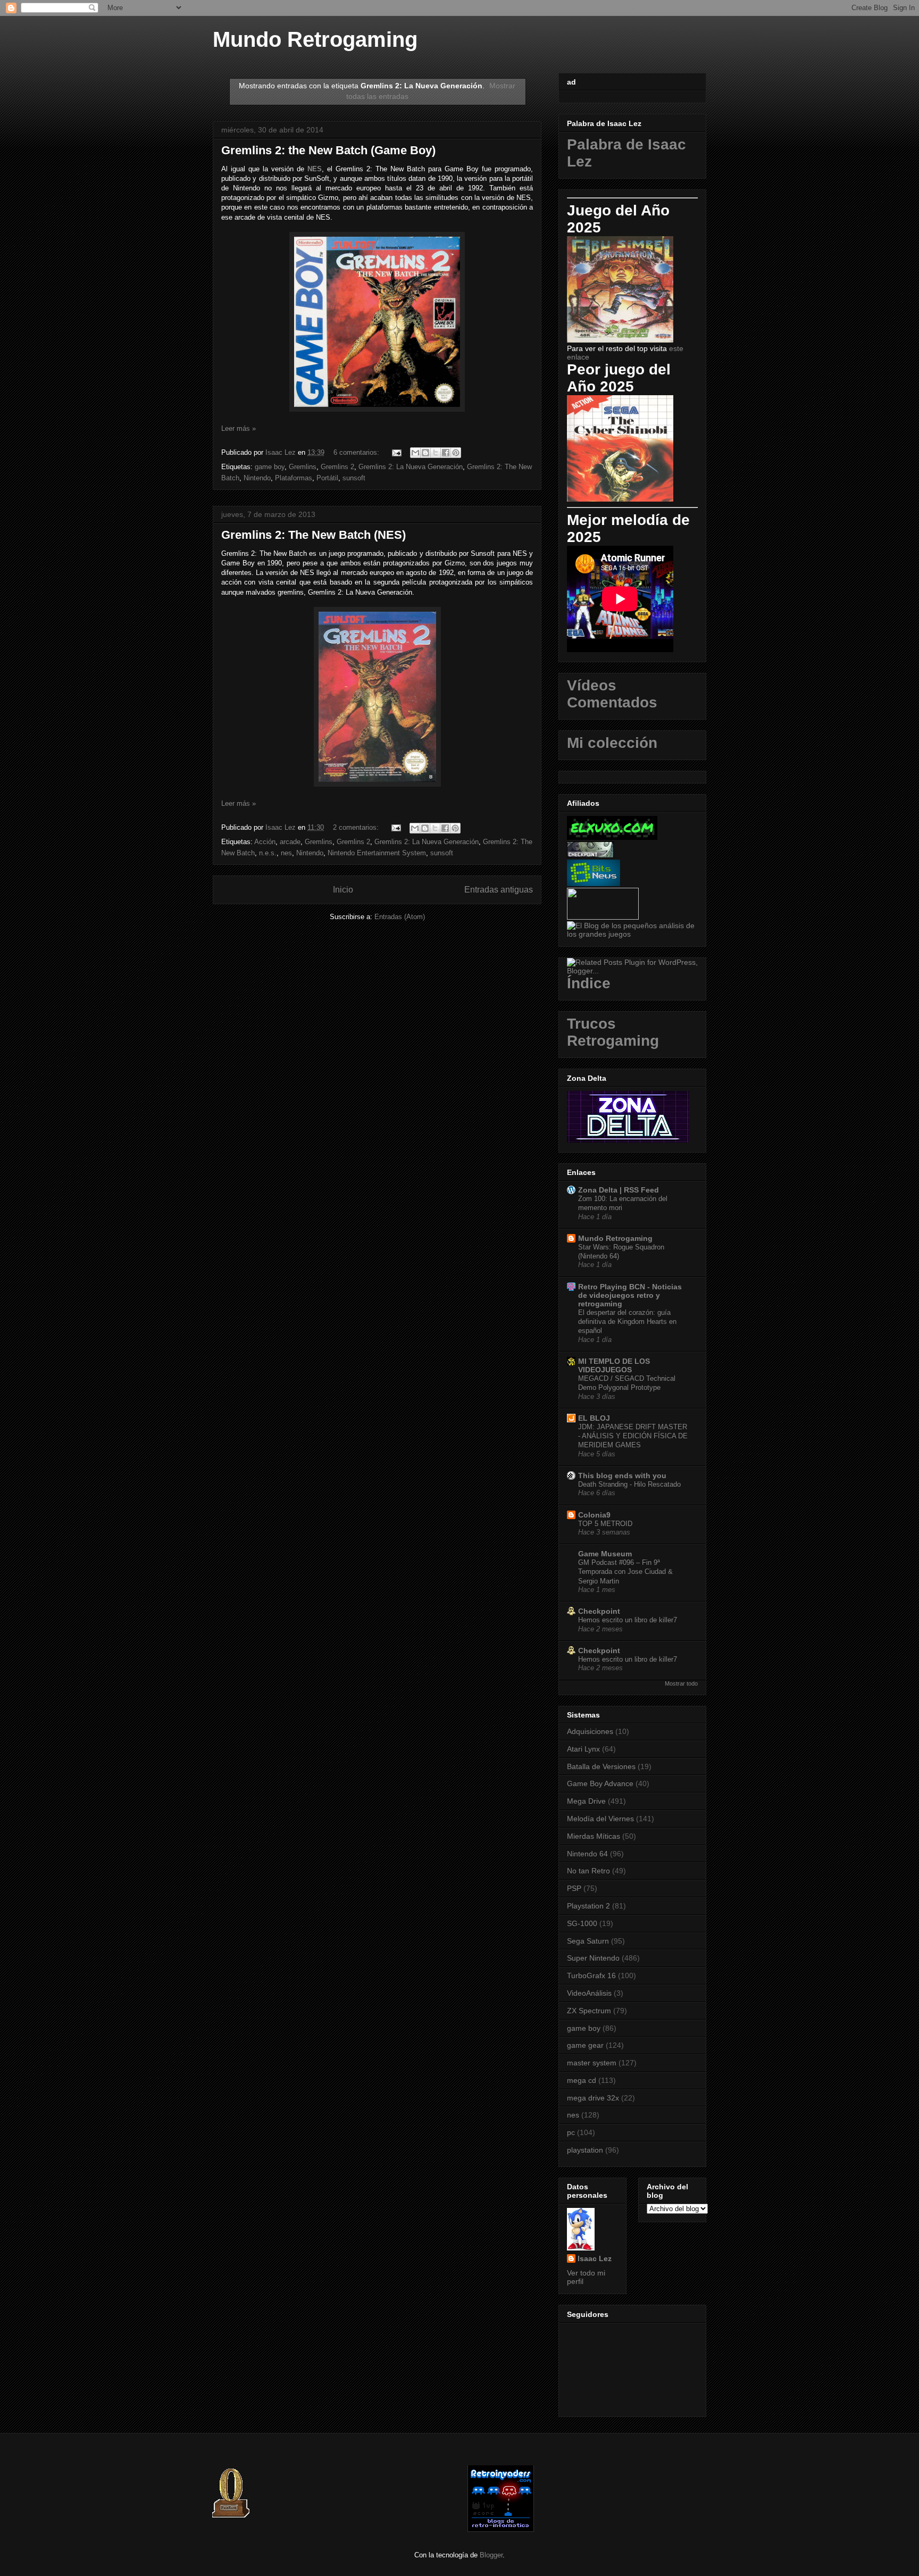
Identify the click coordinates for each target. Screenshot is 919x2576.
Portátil (327, 478)
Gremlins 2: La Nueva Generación (411, 467)
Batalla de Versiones (601, 1766)
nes (286, 853)
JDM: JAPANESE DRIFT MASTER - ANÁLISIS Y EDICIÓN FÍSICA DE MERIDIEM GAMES (633, 1436)
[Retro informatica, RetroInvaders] (501, 2529)
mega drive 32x (593, 2098)
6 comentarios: (357, 452)
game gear (585, 2045)
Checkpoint (599, 1611)
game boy (270, 467)
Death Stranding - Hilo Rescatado (629, 1484)
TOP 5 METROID (605, 1524)
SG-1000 (582, 1923)
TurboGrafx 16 (591, 1975)
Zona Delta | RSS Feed (619, 1190)
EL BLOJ (594, 1418)
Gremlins (303, 467)
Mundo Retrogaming (315, 39)
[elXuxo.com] (612, 837)
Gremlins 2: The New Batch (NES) (314, 535)
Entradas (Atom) (400, 917)
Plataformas (294, 478)
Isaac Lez (595, 2258)
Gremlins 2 (337, 467)
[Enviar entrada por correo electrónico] (396, 452)
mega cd (582, 2080)
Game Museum (605, 1554)
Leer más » (239, 428)
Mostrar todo (681, 1683)
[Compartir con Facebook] (446, 453)
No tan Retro (588, 1871)
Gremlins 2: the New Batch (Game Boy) (328, 150)
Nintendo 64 (587, 1854)
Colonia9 (594, 1515)
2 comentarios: (357, 827)
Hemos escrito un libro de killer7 (628, 1620)
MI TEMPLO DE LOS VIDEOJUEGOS (614, 1365)
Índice (589, 983)
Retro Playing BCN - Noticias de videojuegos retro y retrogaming (630, 1295)
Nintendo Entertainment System (377, 853)
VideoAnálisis (589, 1993)
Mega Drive (586, 1801)
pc (571, 2132)
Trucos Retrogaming (613, 1032)
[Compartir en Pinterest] (456, 453)
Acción (265, 842)
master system (592, 2063)
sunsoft (354, 478)
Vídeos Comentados (612, 694)
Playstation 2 (588, 1906)
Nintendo (257, 478)
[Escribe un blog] (425, 453)
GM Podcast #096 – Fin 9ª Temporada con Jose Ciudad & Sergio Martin (625, 1572)
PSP (574, 1888)
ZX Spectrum (589, 2011)
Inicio (343, 890)
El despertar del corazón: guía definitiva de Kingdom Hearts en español (627, 1322)
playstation (585, 2150)
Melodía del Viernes (600, 1819)
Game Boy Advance (600, 1783)
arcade (290, 842)
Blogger (491, 2555)
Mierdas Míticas (594, 1836)
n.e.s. (268, 853)
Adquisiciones (590, 1731)
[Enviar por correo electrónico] (415, 453)
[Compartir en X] (436, 453)
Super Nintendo (593, 1958)
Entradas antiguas (499, 890)
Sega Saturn (588, 1941)
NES (315, 169)
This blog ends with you (622, 1475)
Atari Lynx (583, 1749)
